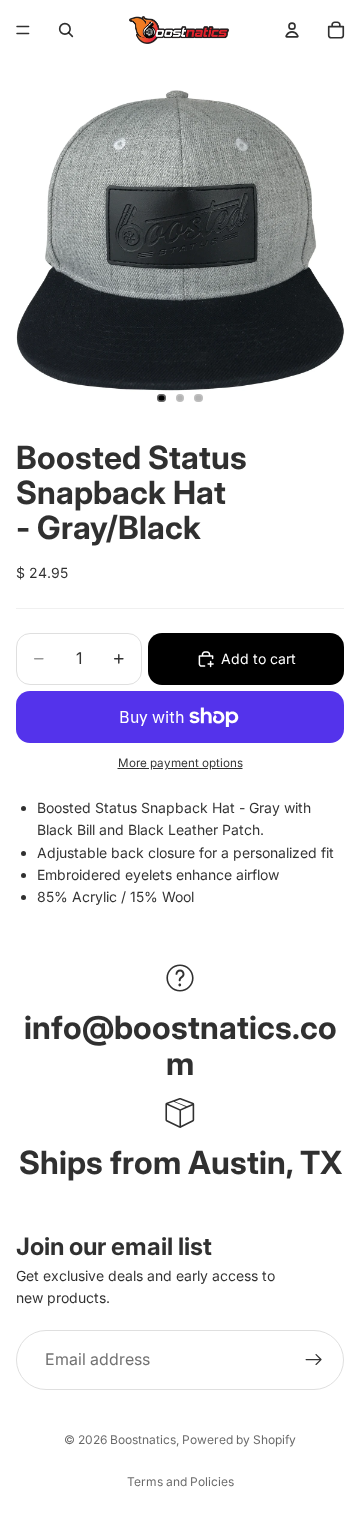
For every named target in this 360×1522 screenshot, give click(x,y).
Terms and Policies (180, 1481)
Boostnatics (143, 1439)
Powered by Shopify (239, 1439)
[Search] (66, 30)
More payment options (180, 763)
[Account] (292, 30)
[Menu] (23, 30)
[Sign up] (314, 1359)
